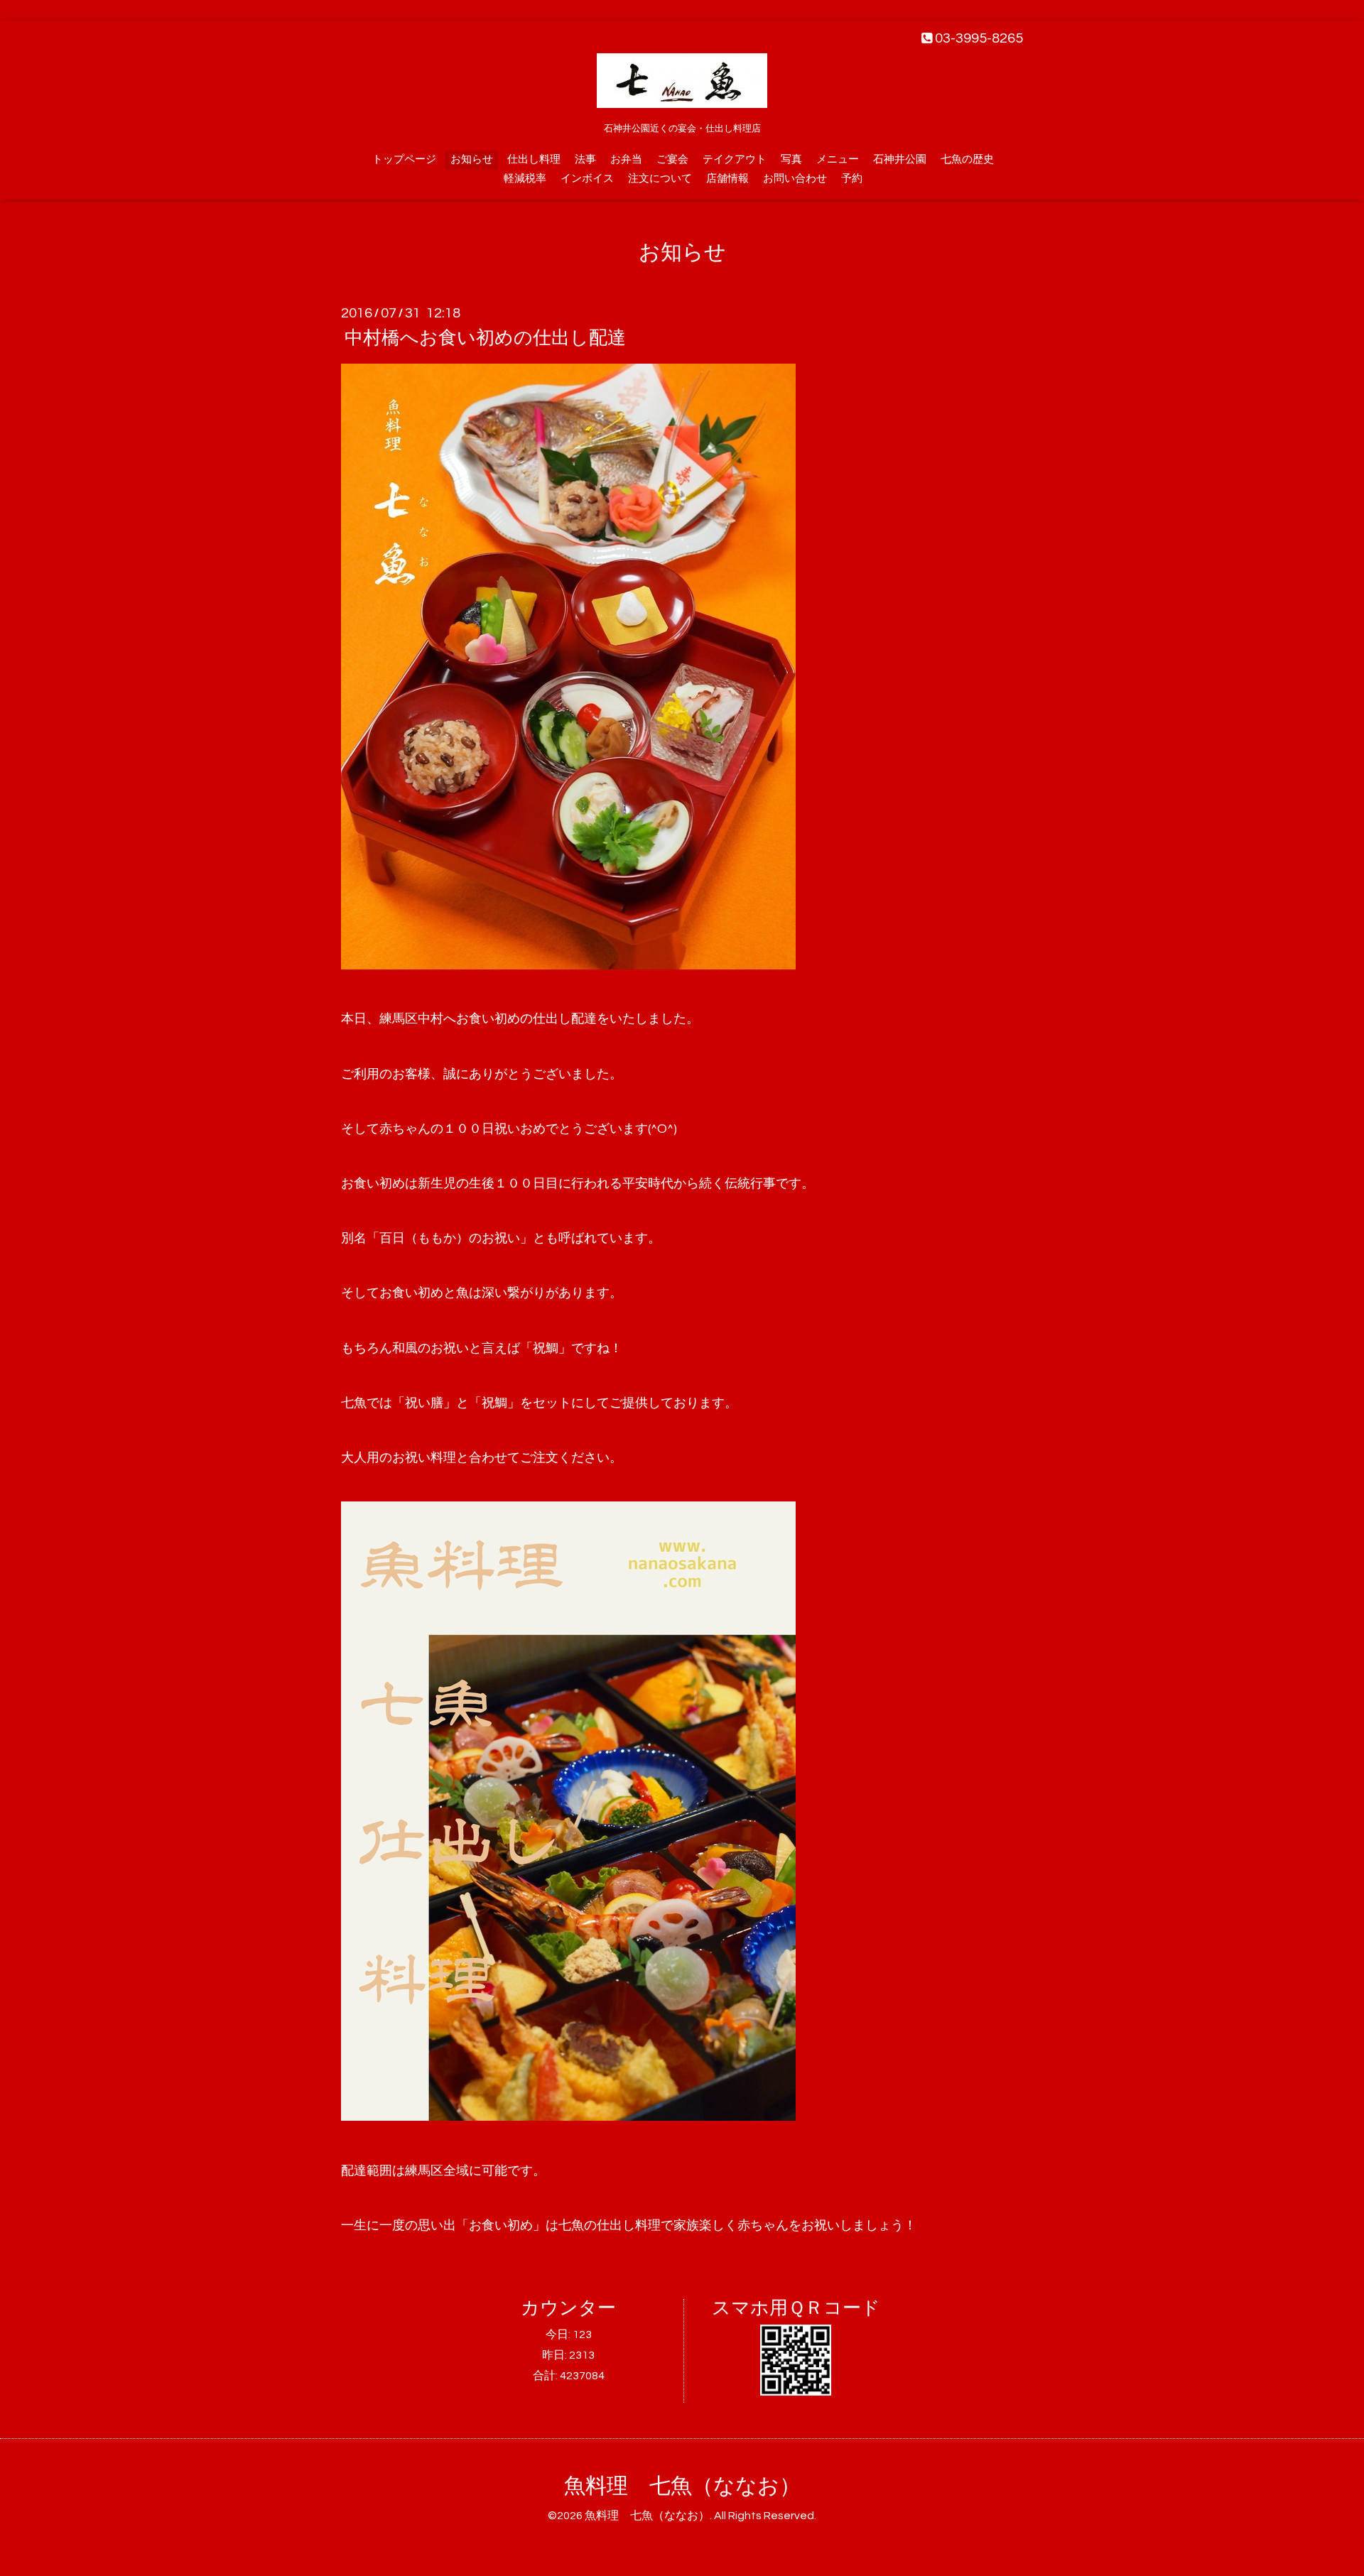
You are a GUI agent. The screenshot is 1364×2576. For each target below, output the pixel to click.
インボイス (587, 179)
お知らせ (472, 159)
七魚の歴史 (967, 159)
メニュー (838, 159)
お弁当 (626, 159)
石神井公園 (900, 159)
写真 (791, 159)
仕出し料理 (534, 159)
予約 (852, 179)
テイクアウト (735, 159)
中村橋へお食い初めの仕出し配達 (485, 338)
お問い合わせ (795, 179)
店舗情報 (727, 179)
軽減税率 (525, 179)
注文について (660, 179)
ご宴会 (672, 159)
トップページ (404, 159)
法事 (585, 159)
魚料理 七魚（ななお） (682, 2486)
